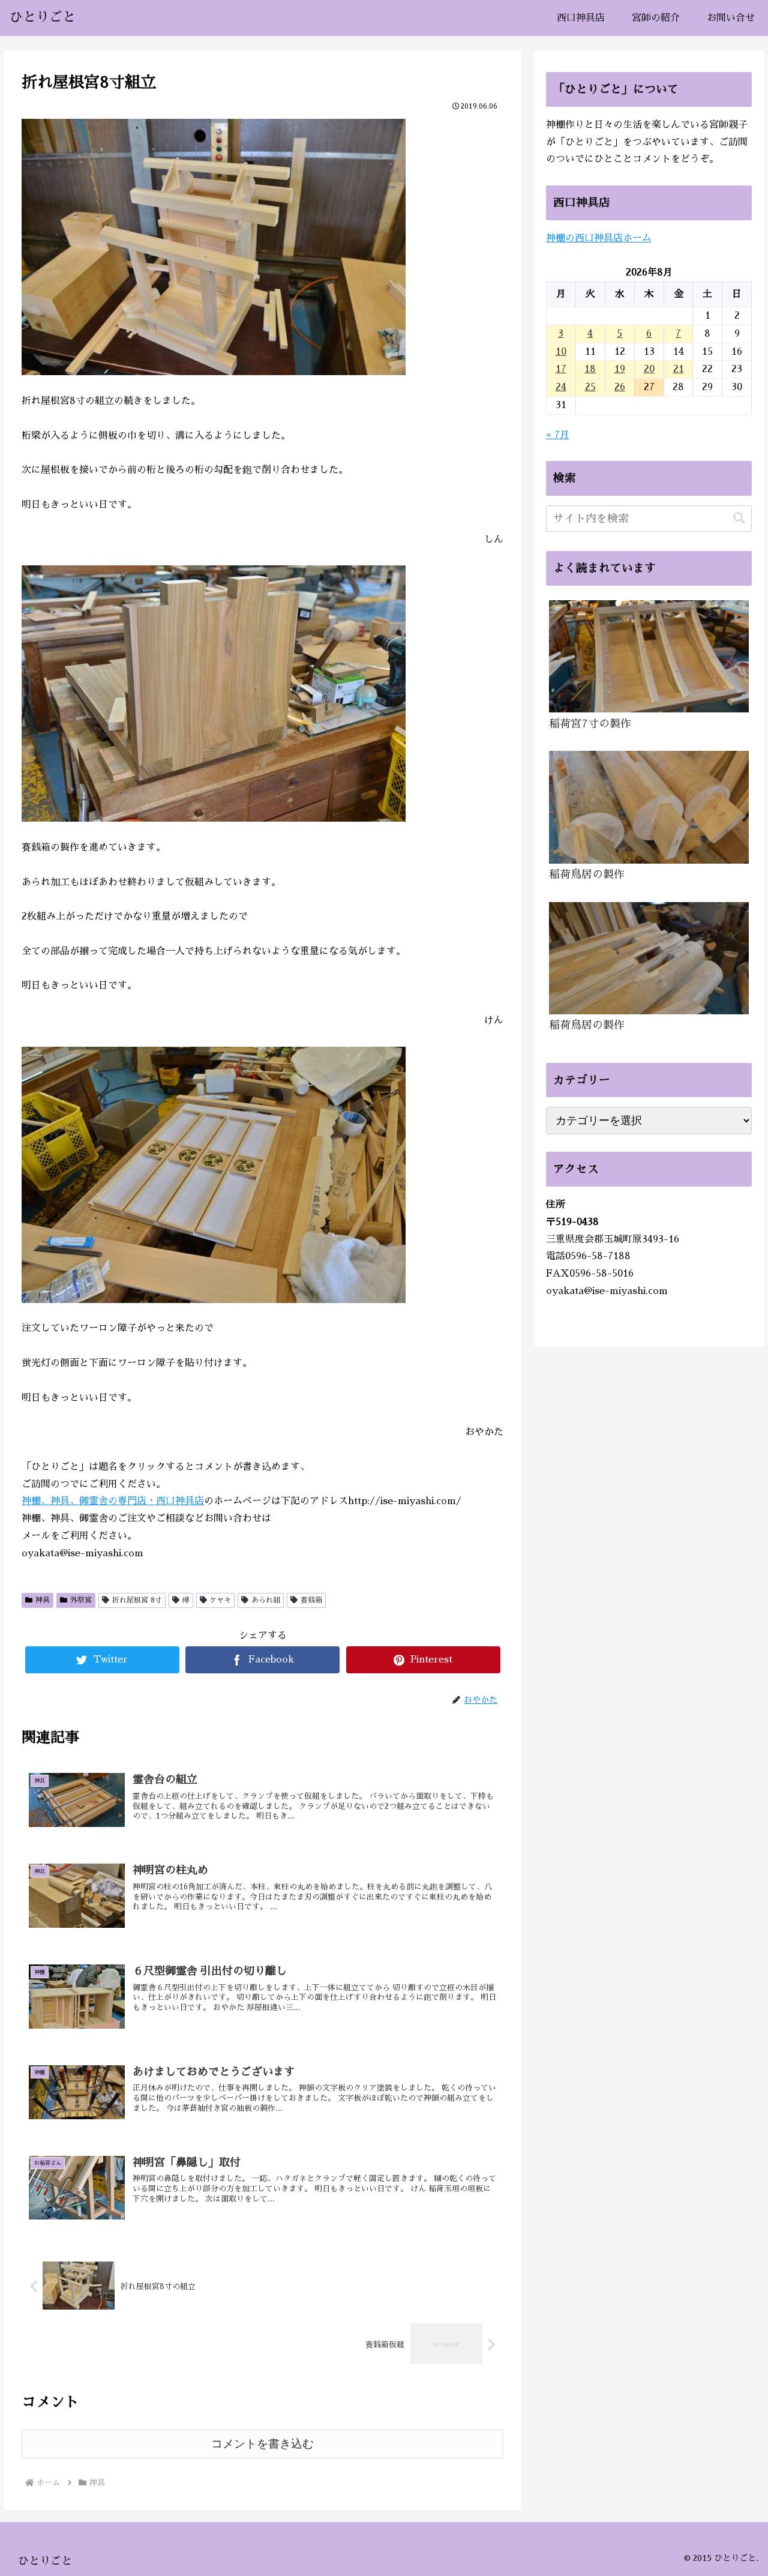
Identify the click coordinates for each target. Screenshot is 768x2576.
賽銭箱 (311, 1600)
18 (590, 369)
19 (620, 369)
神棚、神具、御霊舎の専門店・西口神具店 (113, 1501)
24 (561, 387)
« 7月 (558, 435)
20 (649, 369)
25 (590, 387)
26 (620, 387)
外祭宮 (81, 1600)
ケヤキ (220, 1600)
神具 (43, 1600)
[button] (739, 518)
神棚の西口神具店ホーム (599, 238)
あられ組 (266, 1600)
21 (679, 369)
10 (561, 352)
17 (561, 369)
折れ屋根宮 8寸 (137, 1600)
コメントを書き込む (262, 2444)
